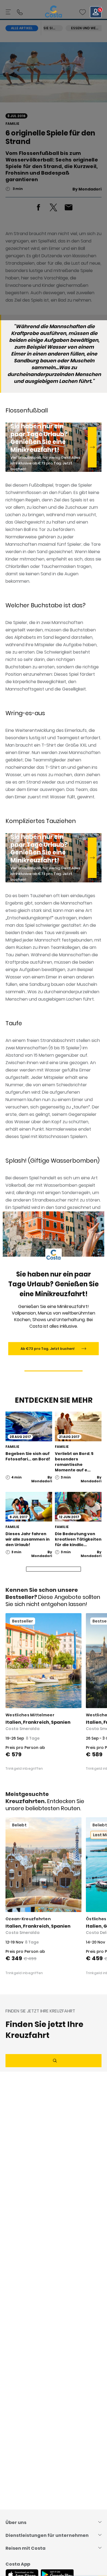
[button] (83, 12)
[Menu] (9, 12)
